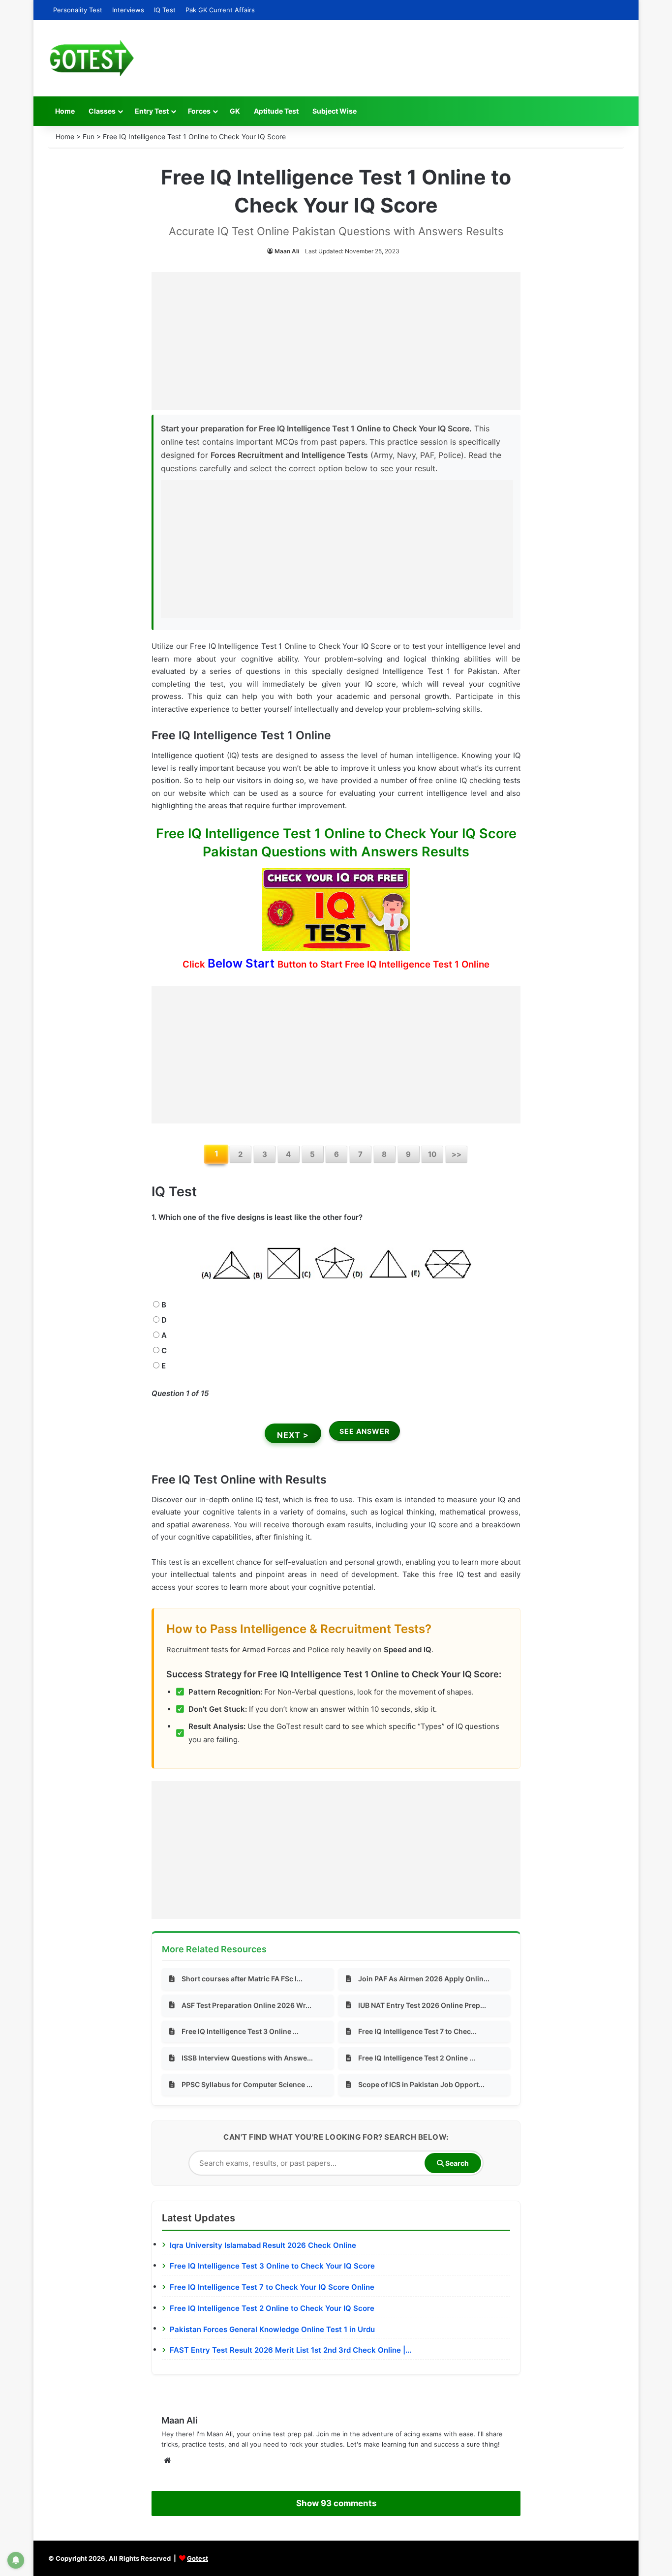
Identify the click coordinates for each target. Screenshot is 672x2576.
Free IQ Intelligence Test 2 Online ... (417, 2058)
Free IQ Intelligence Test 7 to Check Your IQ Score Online (272, 2287)
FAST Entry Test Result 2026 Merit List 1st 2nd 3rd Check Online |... (290, 2350)
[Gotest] (91, 58)
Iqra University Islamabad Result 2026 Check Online (263, 2245)
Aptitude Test (276, 111)
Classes (102, 111)
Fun (89, 136)
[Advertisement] (336, 341)
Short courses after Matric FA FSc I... (242, 1979)
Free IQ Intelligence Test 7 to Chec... (417, 2031)
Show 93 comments (336, 2503)
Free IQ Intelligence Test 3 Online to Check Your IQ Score (272, 2266)
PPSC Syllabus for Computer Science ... (247, 2084)
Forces (199, 111)
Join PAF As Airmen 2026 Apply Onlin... (424, 1979)
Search (456, 2163)
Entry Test (152, 111)
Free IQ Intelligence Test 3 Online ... (240, 2031)
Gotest (198, 2558)
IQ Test (165, 10)
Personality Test (78, 10)
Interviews (128, 10)
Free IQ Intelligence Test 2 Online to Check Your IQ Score (272, 2308)
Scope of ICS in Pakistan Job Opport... (421, 2084)
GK (235, 111)
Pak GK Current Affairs (220, 10)
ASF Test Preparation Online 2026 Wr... (246, 2005)
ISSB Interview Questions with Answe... (247, 2058)
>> (457, 1154)
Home (65, 111)
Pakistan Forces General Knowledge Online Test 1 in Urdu (272, 2329)
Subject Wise (335, 111)
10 (432, 1154)
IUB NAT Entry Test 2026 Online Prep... (422, 2005)
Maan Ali (287, 251)
